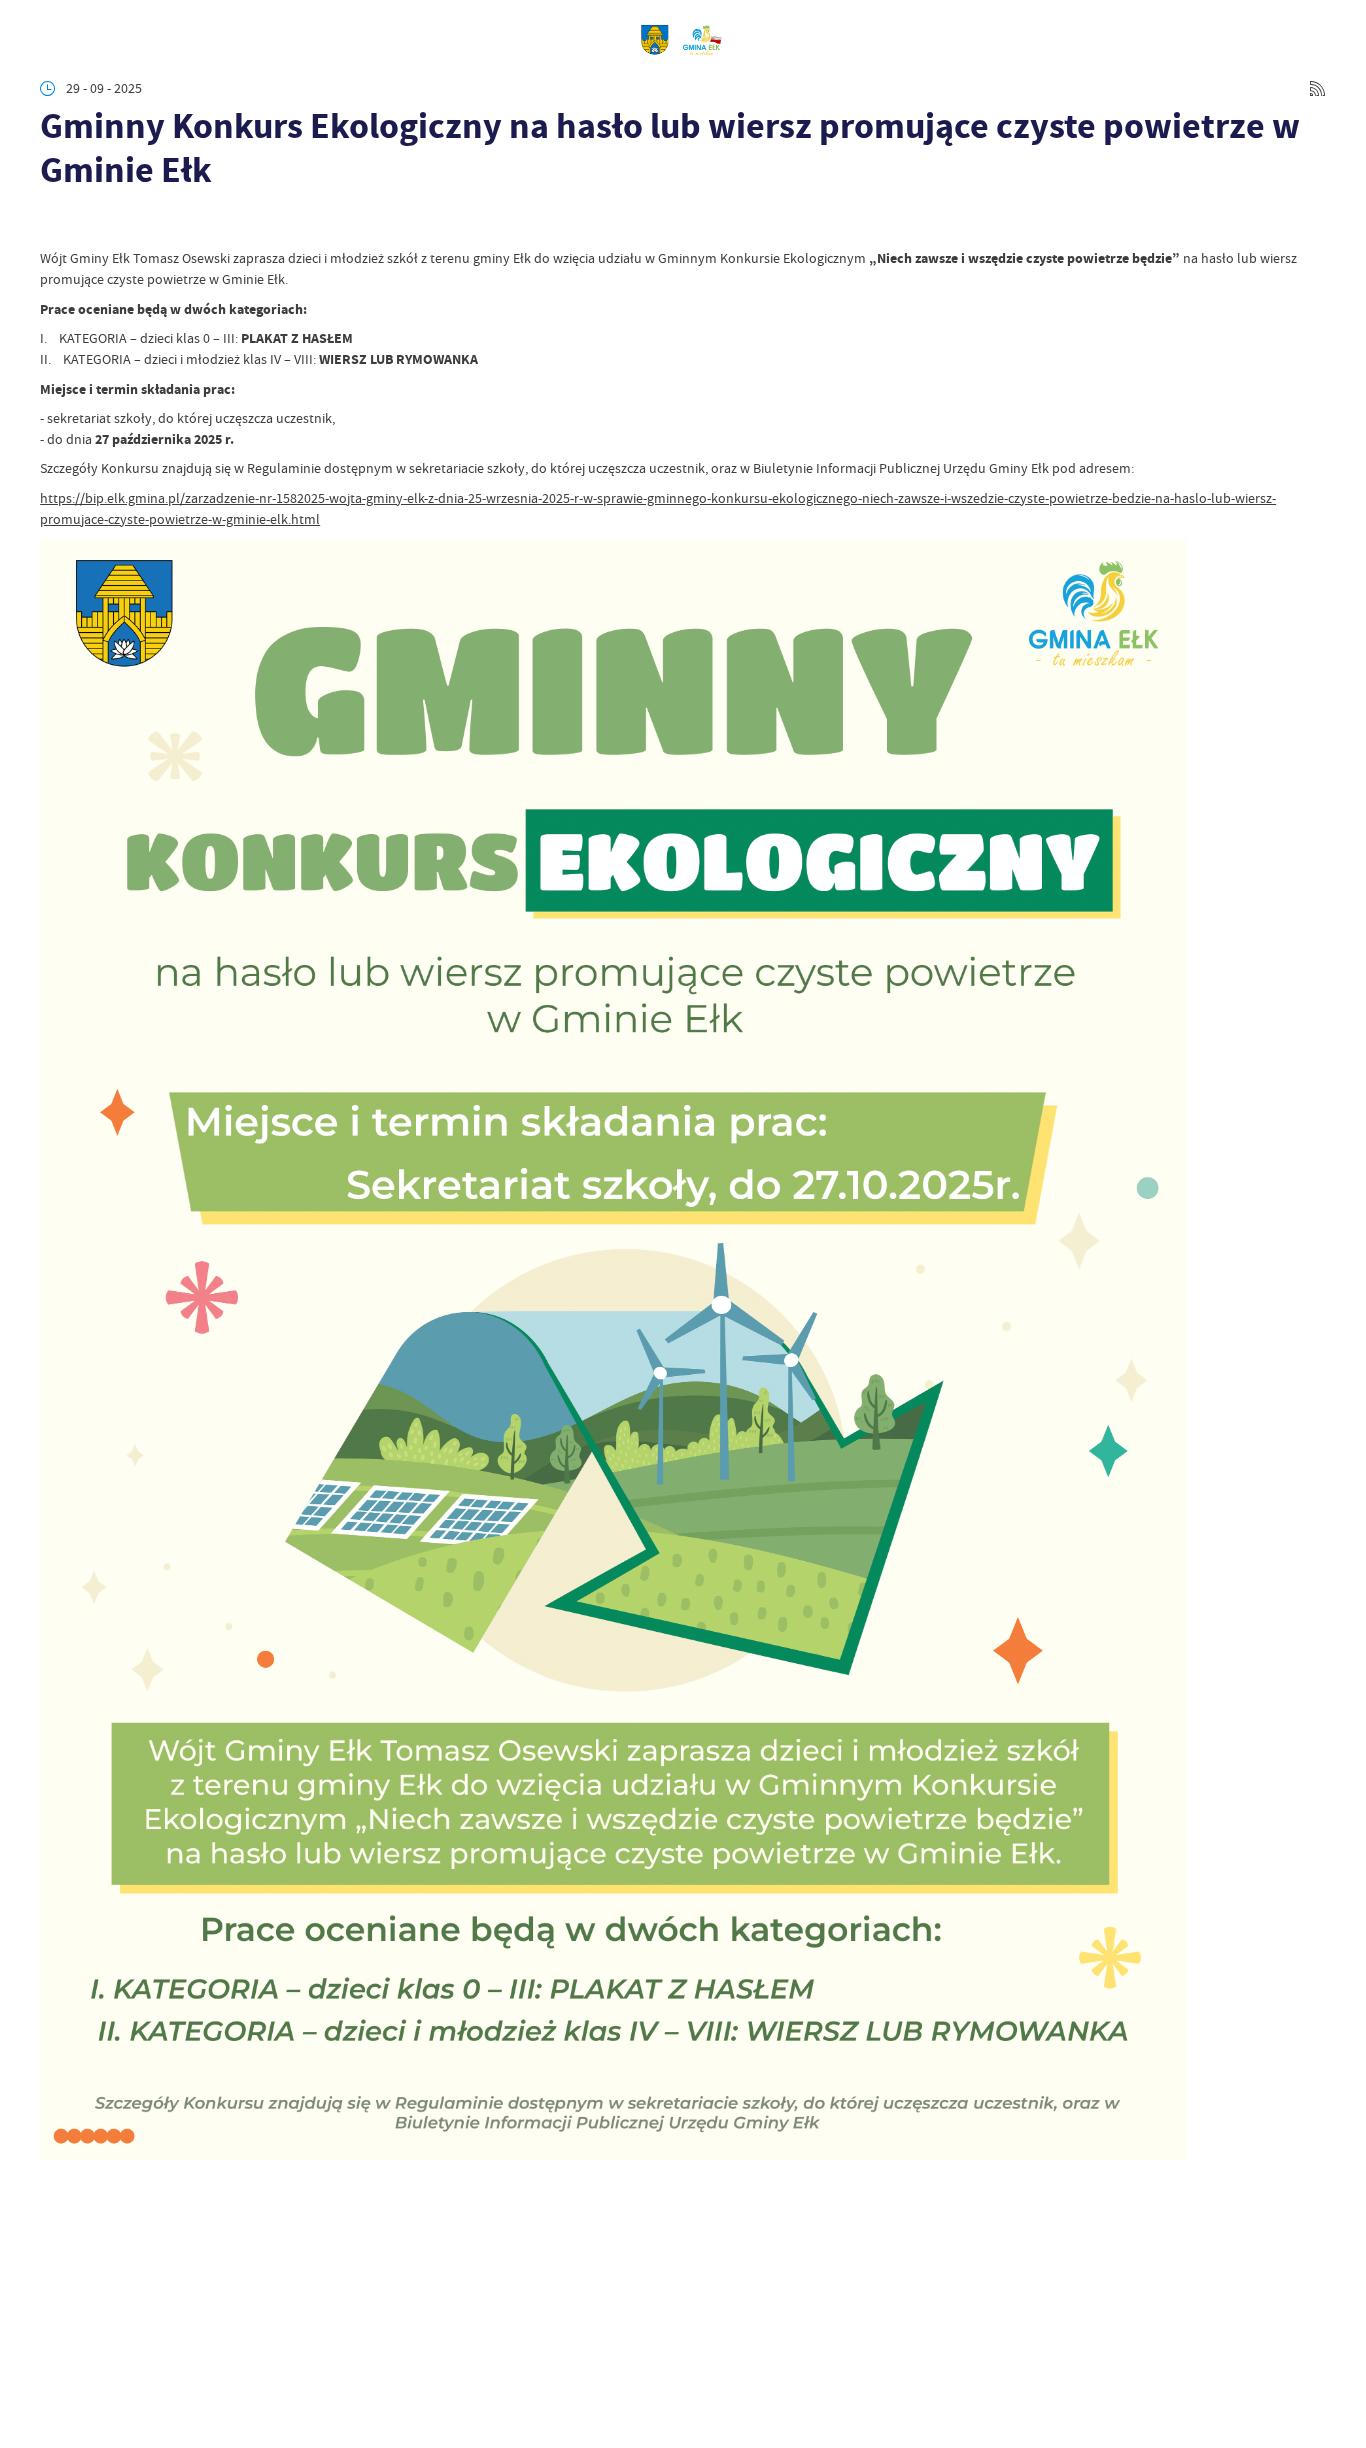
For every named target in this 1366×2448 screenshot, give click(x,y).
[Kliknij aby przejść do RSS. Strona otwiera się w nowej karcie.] (1317, 88)
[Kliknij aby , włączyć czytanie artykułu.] (53, 222)
